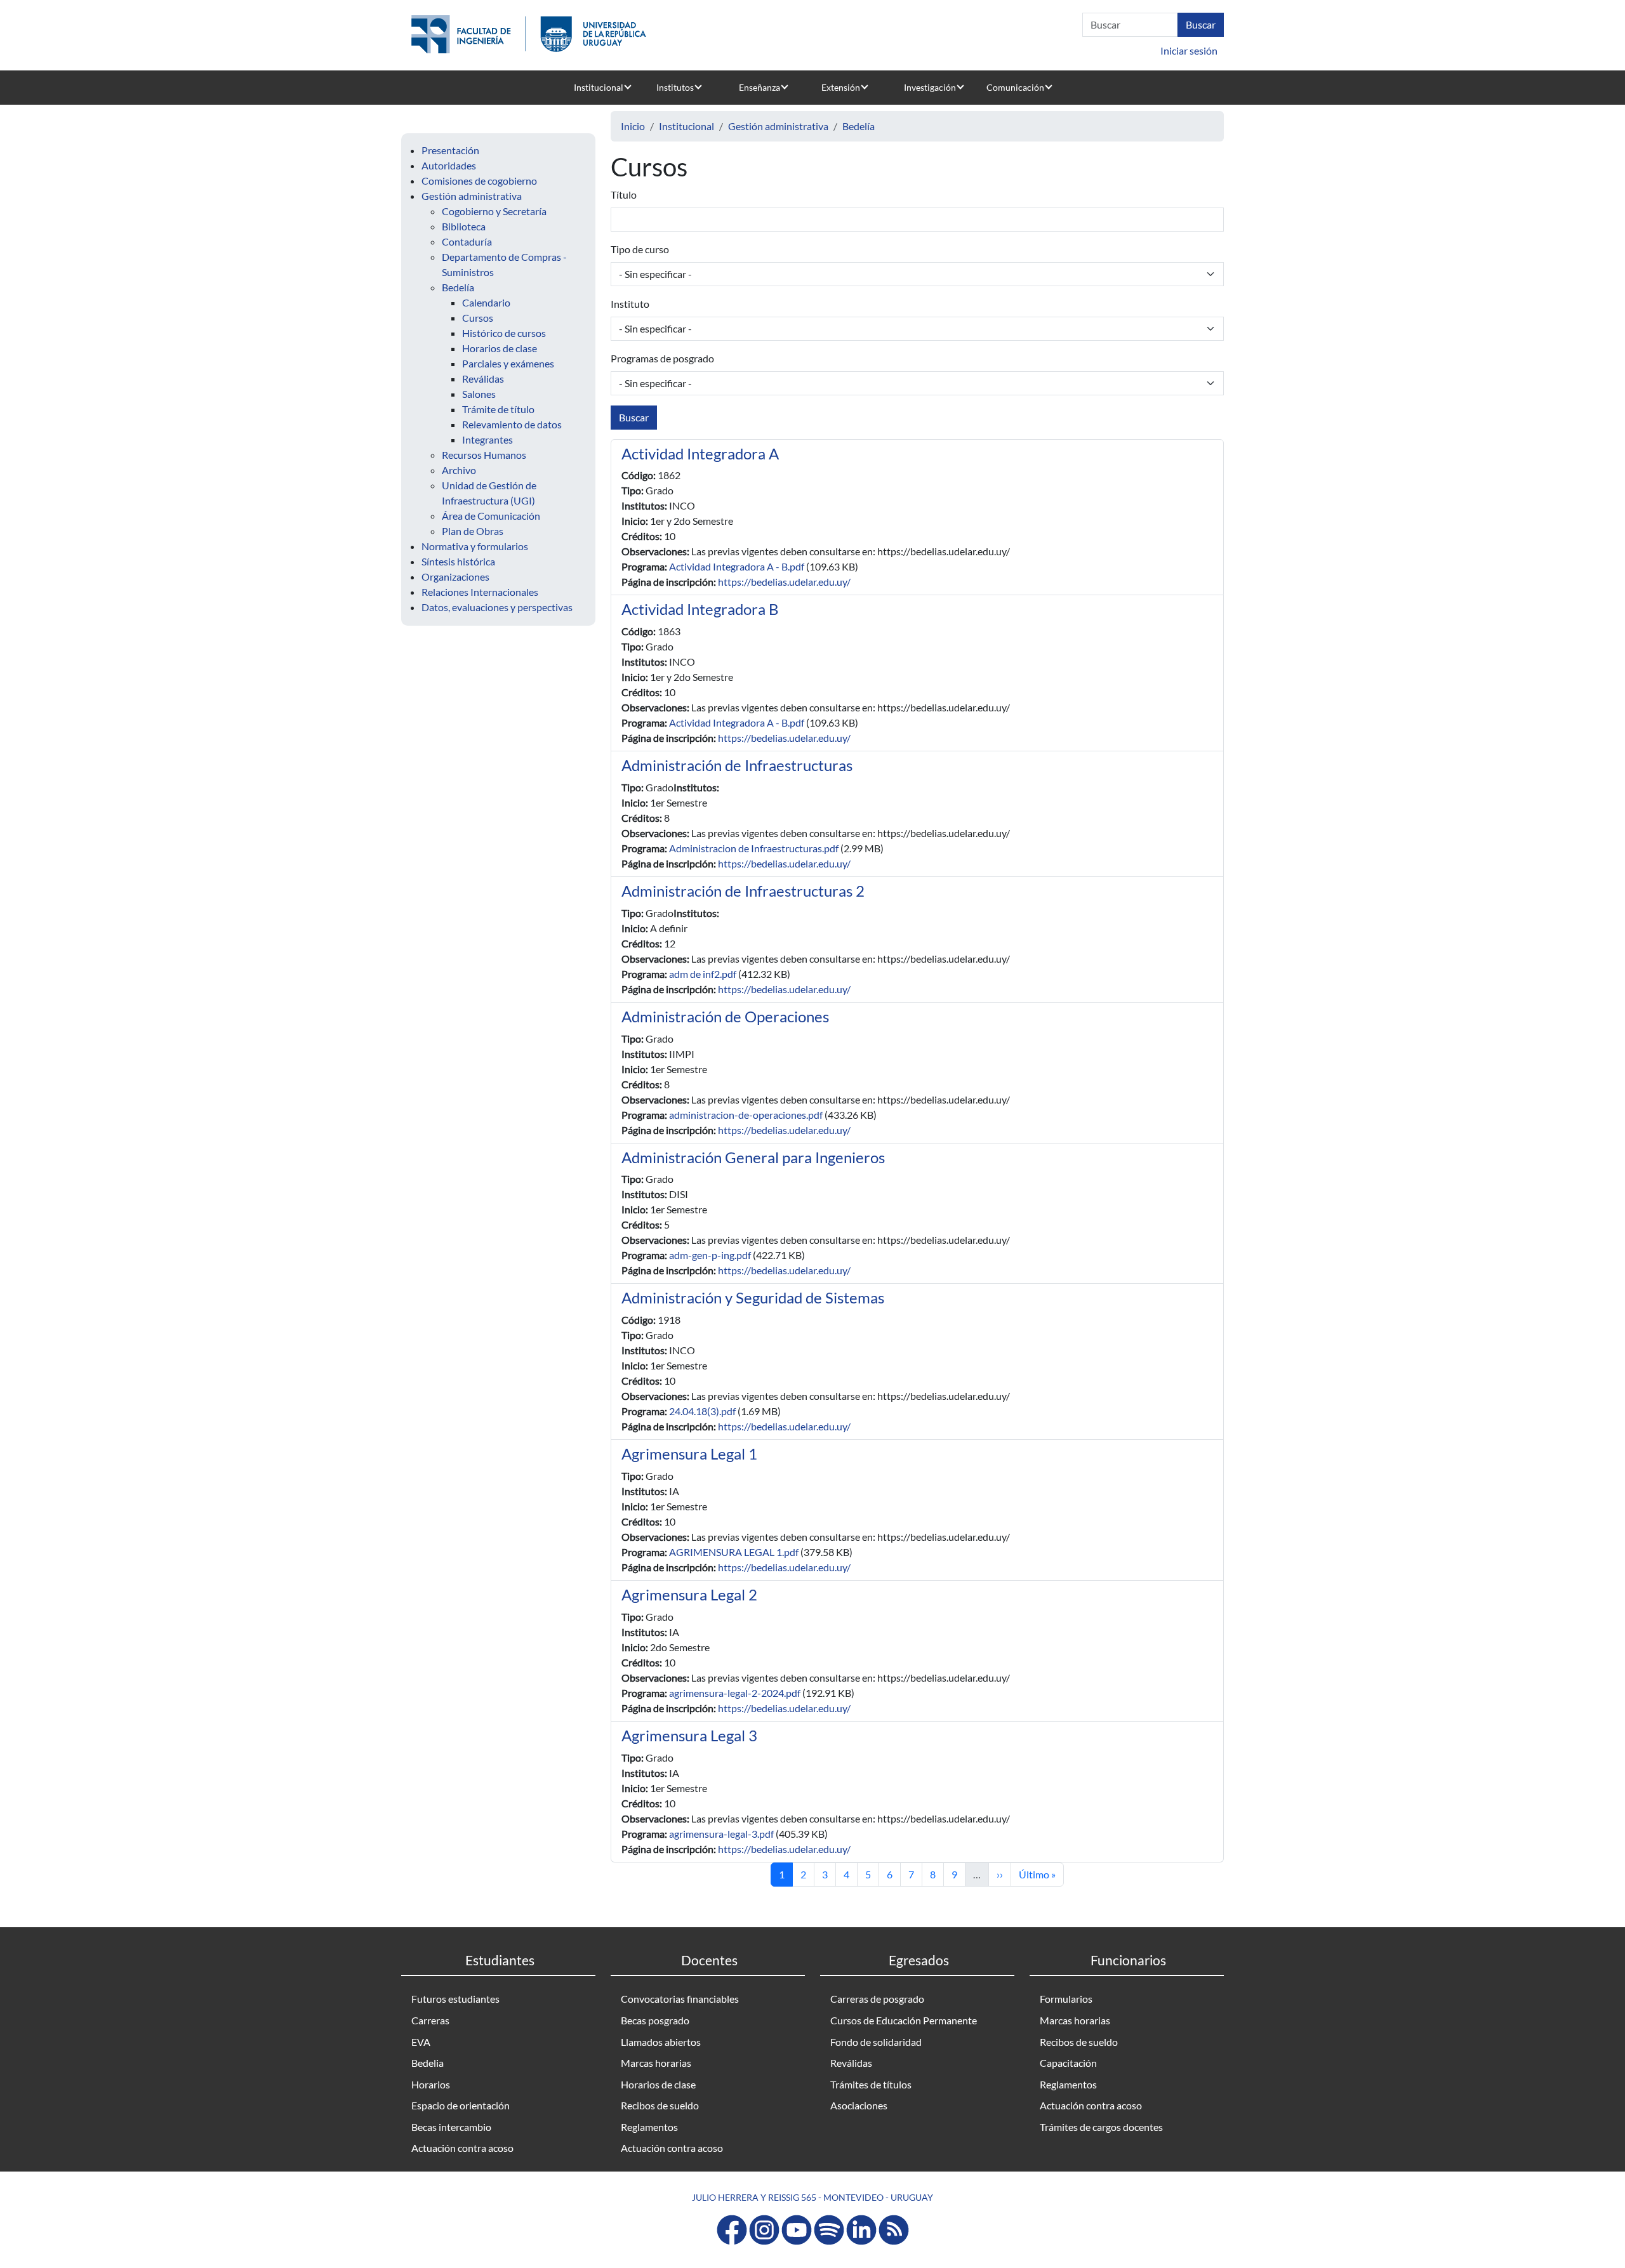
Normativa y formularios (475, 546)
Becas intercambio (451, 2127)
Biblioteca (464, 226)
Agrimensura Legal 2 (689, 1594)
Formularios (1066, 1999)
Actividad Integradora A (700, 453)
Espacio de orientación (461, 2105)
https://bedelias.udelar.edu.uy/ (784, 582)
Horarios (431, 2084)
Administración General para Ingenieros (753, 1157)
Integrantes (487, 439)
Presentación (450, 150)
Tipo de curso (640, 249)
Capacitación (1068, 2063)
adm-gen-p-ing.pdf (710, 1255)
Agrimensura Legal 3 (689, 1735)
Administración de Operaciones (725, 1016)
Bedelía (458, 287)
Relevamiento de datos (512, 424)
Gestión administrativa (472, 196)
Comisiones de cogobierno (479, 181)
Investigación (930, 87)
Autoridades (449, 165)
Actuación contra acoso (462, 2148)
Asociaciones (859, 2105)
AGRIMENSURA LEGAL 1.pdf (734, 1552)
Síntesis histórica (458, 561)
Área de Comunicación (491, 516)
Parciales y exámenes (508, 363)
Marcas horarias (656, 2063)
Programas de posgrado (662, 358)
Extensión (841, 87)
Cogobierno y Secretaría (494, 211)
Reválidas (483, 379)
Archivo (459, 470)
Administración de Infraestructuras (737, 765)
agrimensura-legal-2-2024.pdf (735, 1693)
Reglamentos (649, 2127)
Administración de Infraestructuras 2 (743, 891)
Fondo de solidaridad (876, 2042)
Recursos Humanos (484, 455)
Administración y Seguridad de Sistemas (753, 1297)
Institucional (599, 87)
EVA (421, 2042)
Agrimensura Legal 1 (689, 1454)
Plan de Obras (473, 531)
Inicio (633, 126)
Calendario (486, 302)
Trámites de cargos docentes (1101, 2127)
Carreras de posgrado (877, 1999)
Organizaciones (455, 577)
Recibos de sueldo (660, 2105)
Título (624, 194)
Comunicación (1015, 87)
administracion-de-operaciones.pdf (746, 1115)
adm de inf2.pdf (703, 974)
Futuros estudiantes (455, 1999)
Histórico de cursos (504, 333)
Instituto (630, 304)
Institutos (675, 87)
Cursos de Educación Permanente (904, 2020)
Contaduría (467, 241)
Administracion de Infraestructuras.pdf (754, 848)
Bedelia (428, 2063)
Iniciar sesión (1189, 50)
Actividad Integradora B (700, 609)
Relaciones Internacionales (480, 592)
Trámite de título (498, 409)
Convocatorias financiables (680, 1999)
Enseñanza (759, 87)
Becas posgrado (655, 2020)
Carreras (430, 2020)
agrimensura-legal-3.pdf (721, 1834)
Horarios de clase (500, 348)
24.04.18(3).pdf (702, 1411)
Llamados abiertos (661, 2042)
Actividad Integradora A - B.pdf (737, 566)
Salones (479, 394)
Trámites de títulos (871, 2084)
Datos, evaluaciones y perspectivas (497, 607)
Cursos (478, 318)
